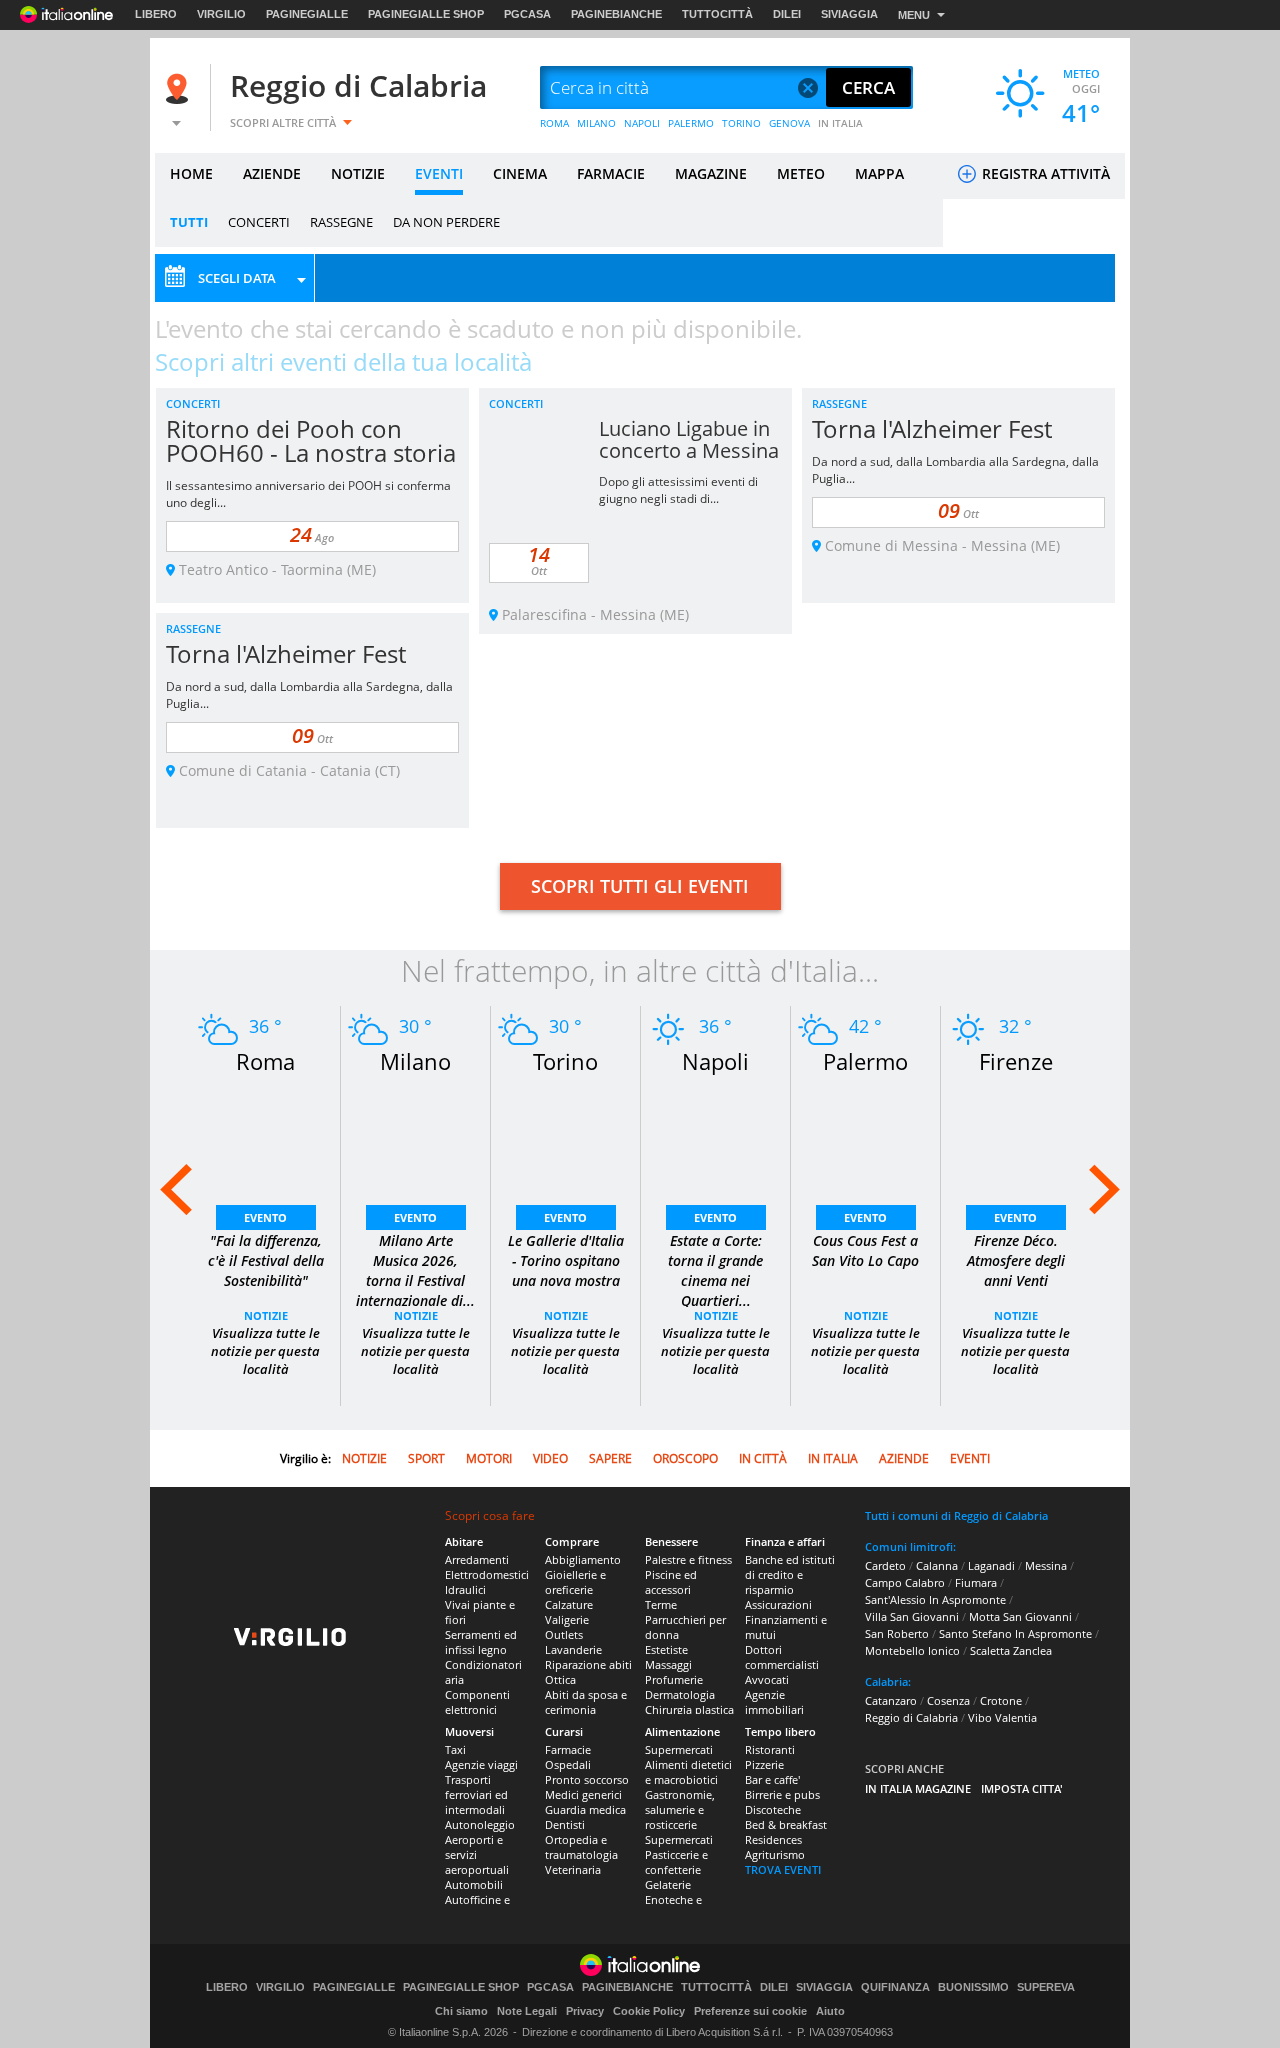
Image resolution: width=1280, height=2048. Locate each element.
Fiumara (976, 1582)
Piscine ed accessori (671, 1582)
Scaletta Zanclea (1011, 1650)
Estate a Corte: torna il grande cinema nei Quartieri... (715, 1270)
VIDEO (550, 1458)
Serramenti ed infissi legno (481, 1642)
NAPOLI (642, 123)
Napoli (715, 1061)
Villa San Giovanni (912, 1616)
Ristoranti (770, 1749)
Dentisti (565, 1824)
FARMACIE (611, 173)
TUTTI (189, 222)
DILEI (787, 14)
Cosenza (948, 1700)
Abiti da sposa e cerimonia (586, 1702)
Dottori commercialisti (782, 1657)
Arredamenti (477, 1559)
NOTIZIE (358, 173)
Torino (565, 1061)
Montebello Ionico (912, 1650)
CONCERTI (259, 222)
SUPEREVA (1046, 1987)
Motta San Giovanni (1020, 1616)
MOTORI (489, 1458)
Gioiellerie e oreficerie (575, 1582)
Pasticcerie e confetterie (676, 1862)
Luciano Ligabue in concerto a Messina (689, 439)
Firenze (1016, 1061)
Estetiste (666, 1649)
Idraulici (465, 1589)
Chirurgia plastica (689, 1709)
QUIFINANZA (895, 1987)
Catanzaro (891, 1700)
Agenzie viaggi (481, 1764)
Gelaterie (668, 1884)
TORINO (741, 123)
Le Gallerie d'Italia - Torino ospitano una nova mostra (566, 1260)
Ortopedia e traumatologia (581, 1847)
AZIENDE (272, 173)
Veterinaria (573, 1869)
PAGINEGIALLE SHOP (426, 14)
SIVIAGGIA (849, 14)
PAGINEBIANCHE (616, 14)
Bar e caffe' (772, 1779)
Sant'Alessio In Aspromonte (935, 1599)
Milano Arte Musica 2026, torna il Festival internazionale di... (415, 1270)
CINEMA (520, 173)
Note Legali (527, 2011)
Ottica (560, 1679)
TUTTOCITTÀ (717, 14)
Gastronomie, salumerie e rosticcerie (680, 1809)
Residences (773, 1839)
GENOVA (789, 123)
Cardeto (885, 1565)
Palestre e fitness (688, 1559)
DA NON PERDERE (446, 222)
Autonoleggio (480, 1824)
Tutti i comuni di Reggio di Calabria (956, 1515)
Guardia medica (585, 1809)
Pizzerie (764, 1764)
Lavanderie (573, 1649)
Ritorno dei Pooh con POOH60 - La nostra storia (311, 440)
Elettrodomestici (487, 1574)
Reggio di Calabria (358, 85)
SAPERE (610, 1458)
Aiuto (830, 2011)
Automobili (474, 1884)
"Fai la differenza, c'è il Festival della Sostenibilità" (266, 1260)
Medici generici (583, 1794)
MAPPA (879, 173)
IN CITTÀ (763, 1458)
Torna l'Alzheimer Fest (932, 428)
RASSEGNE (341, 222)
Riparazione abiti (588, 1664)
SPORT (426, 1458)
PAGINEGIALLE (307, 14)
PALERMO (691, 123)
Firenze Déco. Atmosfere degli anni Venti (1016, 1260)
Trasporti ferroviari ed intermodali (476, 1794)
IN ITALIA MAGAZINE (918, 1788)
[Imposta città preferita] (180, 88)
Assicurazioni (778, 1604)
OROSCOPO (685, 1458)
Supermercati (679, 1749)
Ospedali (568, 1764)
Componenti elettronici (477, 1702)
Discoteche (773, 1809)
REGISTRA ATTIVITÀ (1044, 173)
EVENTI (439, 173)
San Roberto (897, 1633)
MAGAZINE (711, 173)
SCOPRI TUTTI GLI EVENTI (640, 886)
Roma (265, 1061)
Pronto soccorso (587, 1779)
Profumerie (674, 1679)
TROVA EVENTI (783, 1869)
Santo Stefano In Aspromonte (1015, 1633)
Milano (415, 1061)
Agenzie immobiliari (774, 1702)
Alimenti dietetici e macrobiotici (688, 1772)
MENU (914, 15)
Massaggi (668, 1664)
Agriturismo (775, 1854)
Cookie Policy (649, 2011)
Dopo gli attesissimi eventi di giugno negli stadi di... (678, 490)
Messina (1046, 1565)
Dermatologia (680, 1694)
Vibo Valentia (1002, 1717)
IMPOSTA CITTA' (1022, 1788)
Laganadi (991, 1565)
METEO (801, 173)
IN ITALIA (840, 123)
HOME (191, 173)
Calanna (937, 1565)
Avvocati (767, 1679)
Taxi (455, 1749)
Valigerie (567, 1619)
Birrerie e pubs (782, 1794)
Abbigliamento (583, 1559)
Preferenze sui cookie (750, 2011)
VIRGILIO (221, 14)
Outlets (564, 1634)
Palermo (865, 1061)
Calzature (569, 1604)
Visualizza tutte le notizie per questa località (265, 1351)
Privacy (585, 2011)
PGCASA (527, 14)
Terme (661, 1604)
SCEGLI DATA (237, 278)
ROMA (554, 123)
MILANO (596, 123)
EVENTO (265, 1217)
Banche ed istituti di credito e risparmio (790, 1574)
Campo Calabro (905, 1582)
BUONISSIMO (973, 1987)
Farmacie (568, 1749)
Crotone (1001, 1700)
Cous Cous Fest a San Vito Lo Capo (865, 1250)
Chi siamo (461, 2011)
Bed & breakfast (786, 1824)
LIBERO (156, 14)
